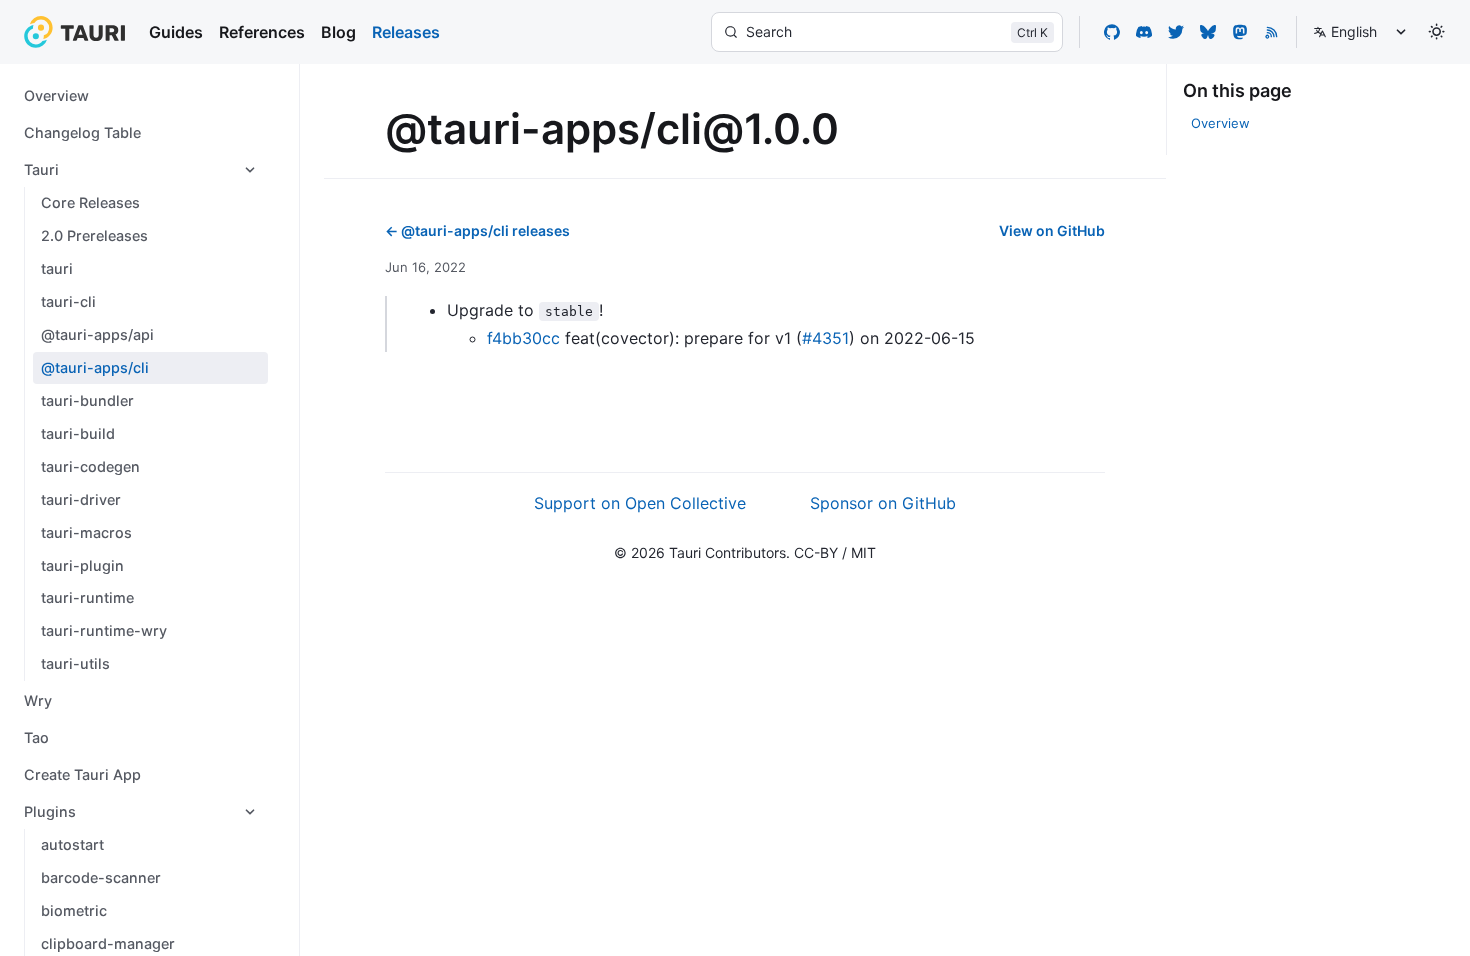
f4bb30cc (523, 338)
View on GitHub (1052, 230)
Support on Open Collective (640, 503)
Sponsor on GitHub (883, 503)
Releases (406, 32)
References (262, 32)
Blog (338, 32)
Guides (176, 32)
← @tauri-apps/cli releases (477, 230)
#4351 (825, 338)
